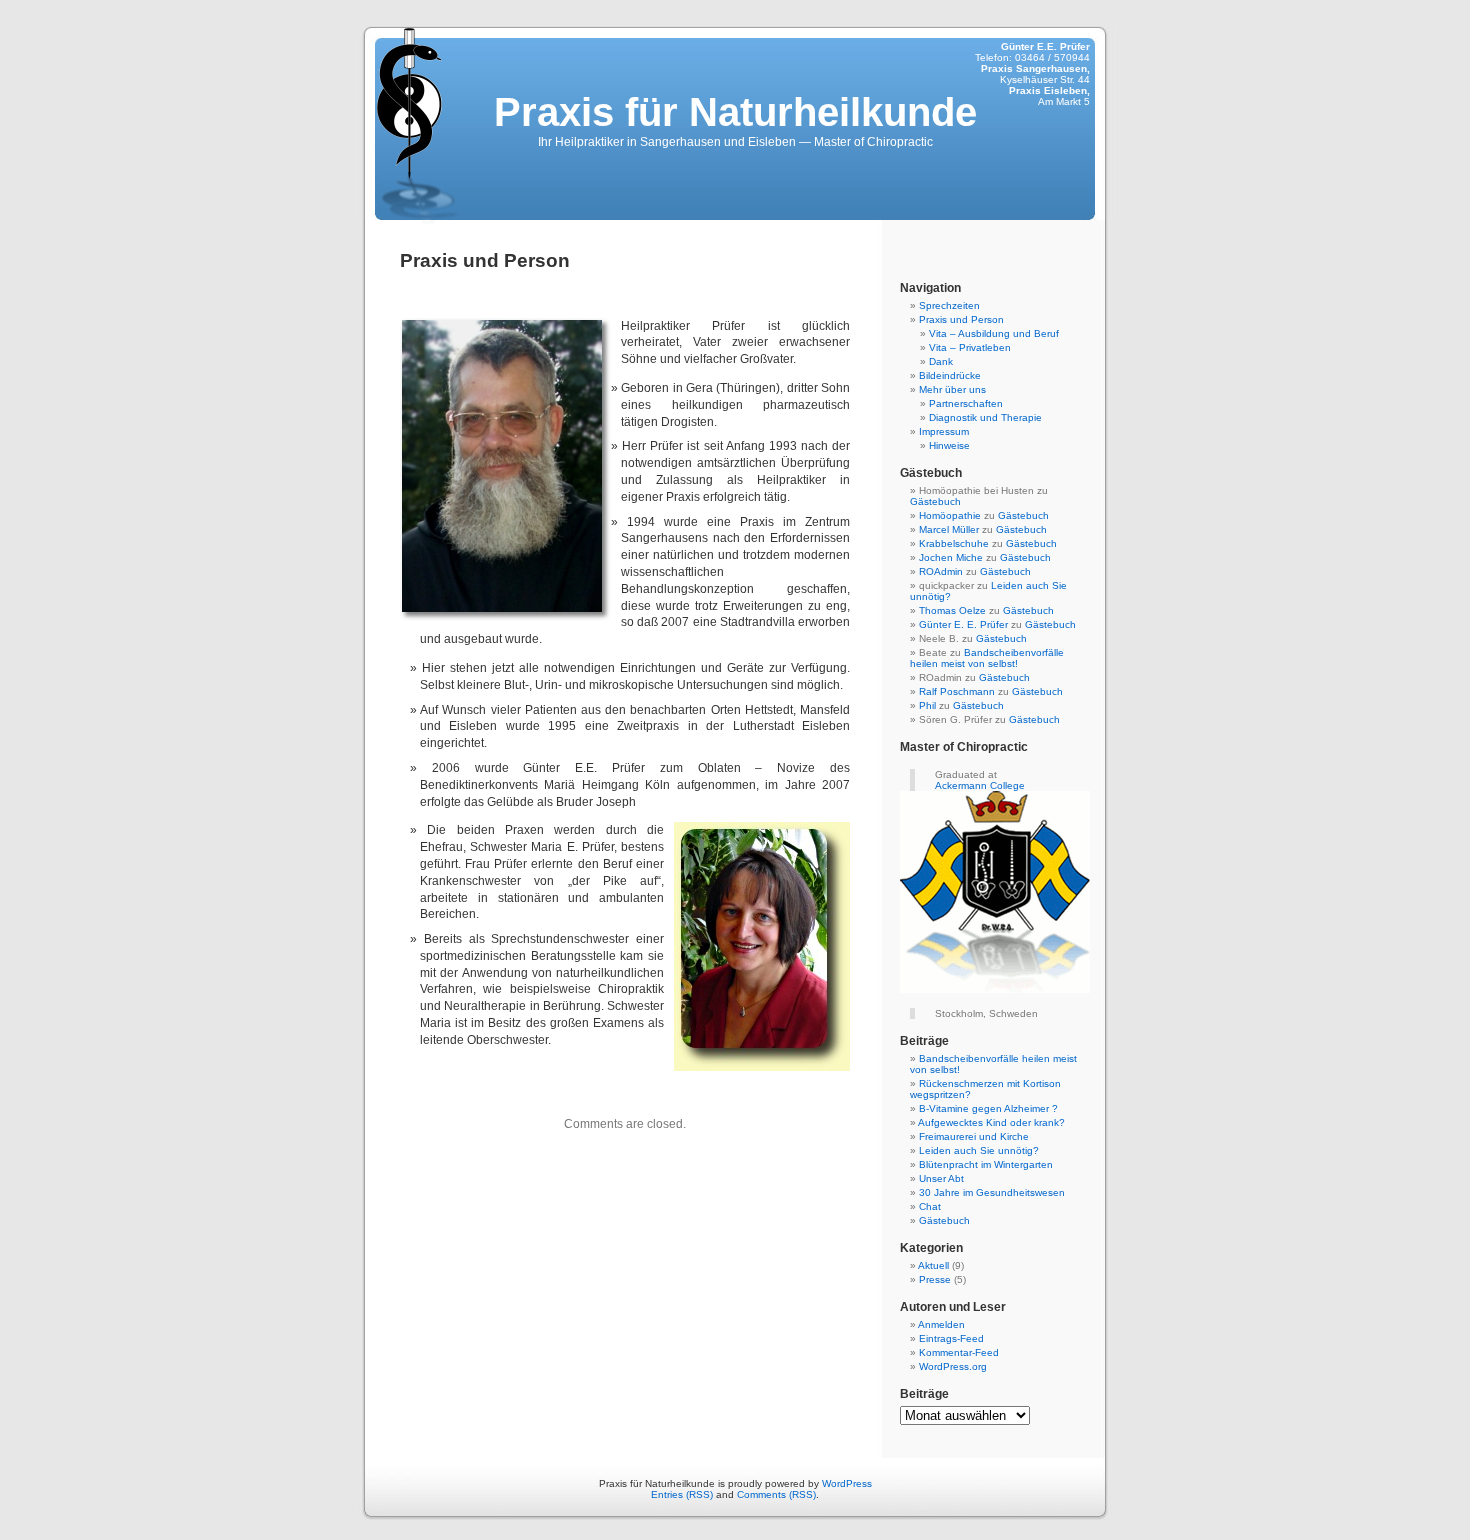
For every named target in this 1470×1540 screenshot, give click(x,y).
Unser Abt (941, 1178)
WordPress (847, 1483)
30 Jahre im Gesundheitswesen (992, 1192)
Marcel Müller (949, 529)
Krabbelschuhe (954, 543)
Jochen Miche (951, 557)
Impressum (944, 431)
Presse (935, 1279)
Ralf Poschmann (957, 691)
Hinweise (949, 445)
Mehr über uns (952, 389)
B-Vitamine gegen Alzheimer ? (988, 1108)
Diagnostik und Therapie (985, 417)
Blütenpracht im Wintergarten (986, 1164)
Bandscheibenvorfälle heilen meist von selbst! (987, 658)
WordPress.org (953, 1366)
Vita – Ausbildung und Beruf (994, 333)
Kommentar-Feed (959, 1352)
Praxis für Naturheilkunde (735, 112)
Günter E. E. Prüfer (963, 624)
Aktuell (933, 1265)
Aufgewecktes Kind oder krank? (991, 1122)
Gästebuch (935, 501)
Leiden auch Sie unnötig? (979, 1150)
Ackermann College (980, 785)
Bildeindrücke (950, 375)
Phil (927, 705)
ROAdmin (941, 571)
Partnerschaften (966, 403)
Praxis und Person (961, 319)
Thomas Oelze (952, 610)
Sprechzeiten (949, 305)
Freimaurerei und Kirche (974, 1136)
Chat (930, 1206)
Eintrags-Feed (951, 1338)
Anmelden (941, 1324)
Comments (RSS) (776, 1494)
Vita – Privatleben (970, 347)
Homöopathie (950, 515)
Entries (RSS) (682, 1494)
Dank (941, 361)
